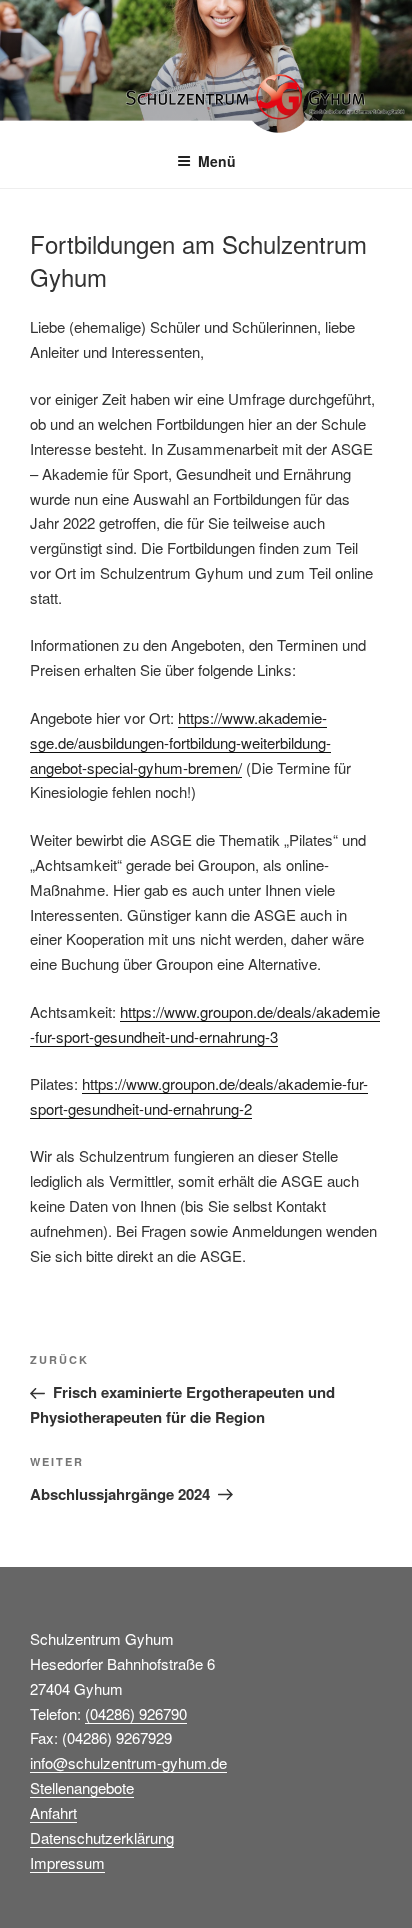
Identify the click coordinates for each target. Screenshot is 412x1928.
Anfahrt (53, 1812)
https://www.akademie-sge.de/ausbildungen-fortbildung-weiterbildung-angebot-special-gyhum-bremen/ (180, 742)
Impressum (67, 1862)
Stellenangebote (82, 1787)
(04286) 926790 (136, 1713)
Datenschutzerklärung (102, 1837)
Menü (217, 161)
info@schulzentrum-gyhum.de (128, 1762)
